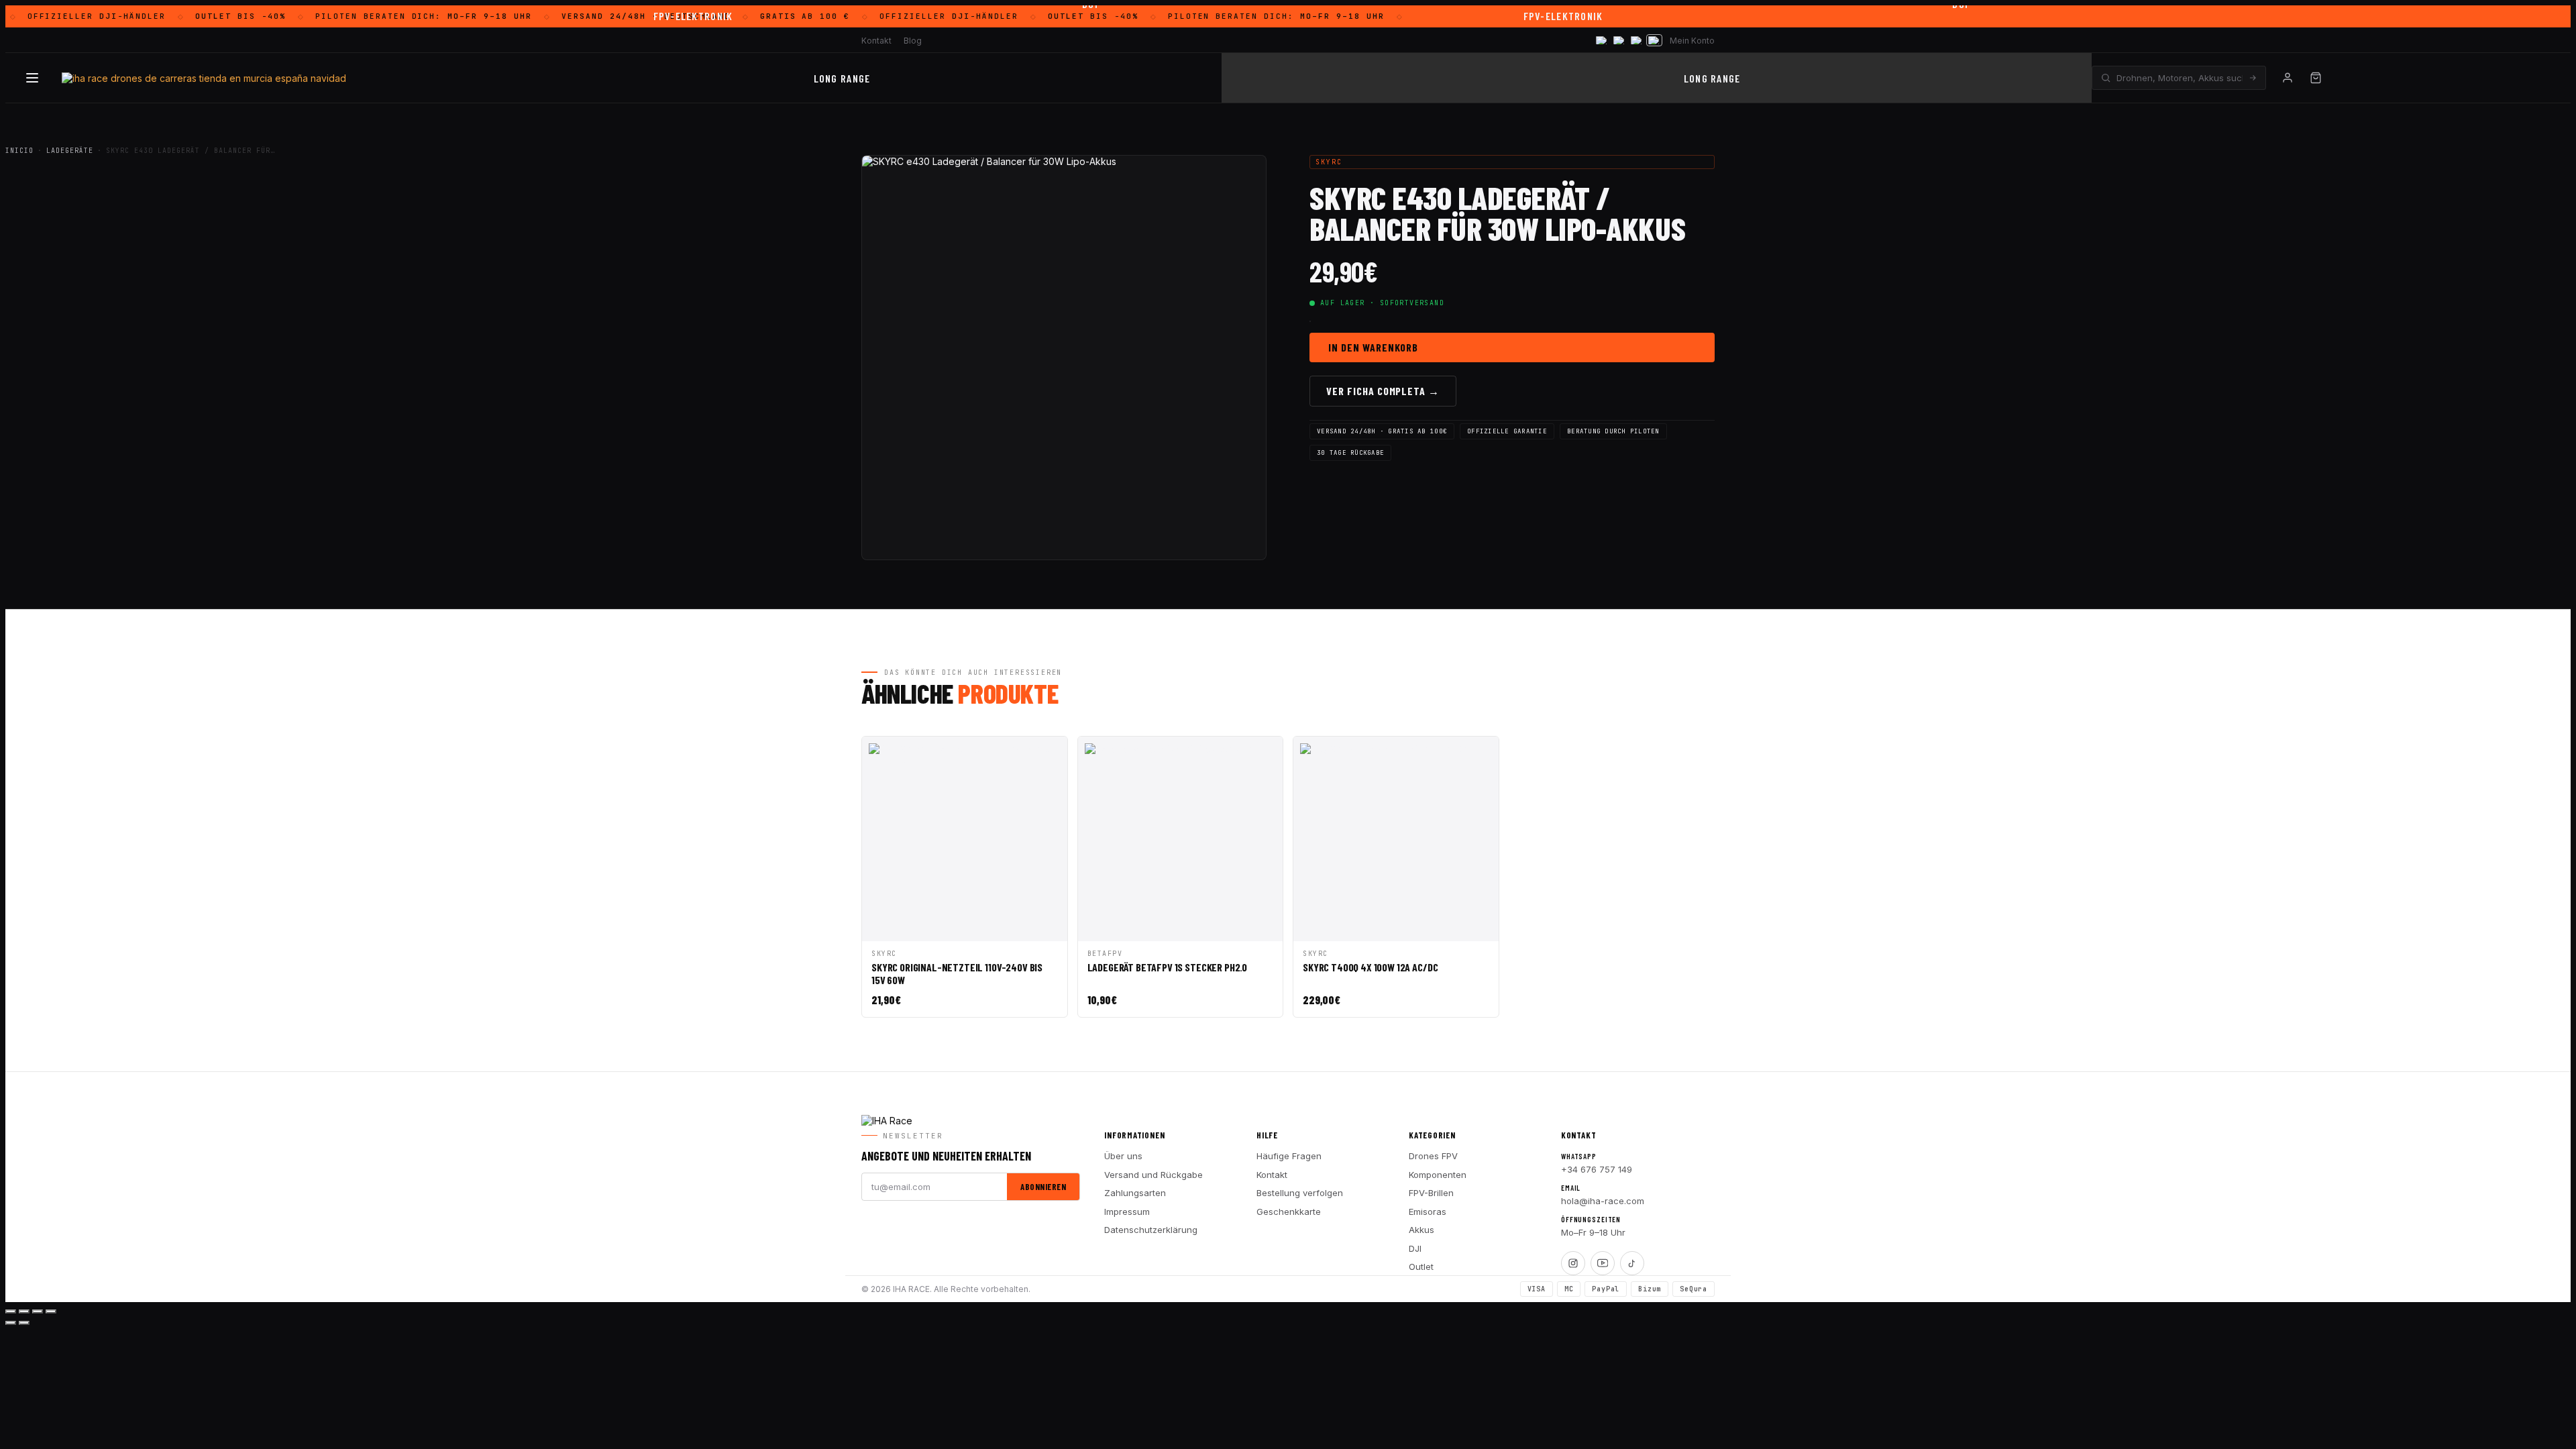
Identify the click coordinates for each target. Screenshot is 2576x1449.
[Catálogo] (32, 78)
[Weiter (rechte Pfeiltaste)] (24, 1323)
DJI (1415, 1248)
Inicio (19, 151)
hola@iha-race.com (1603, 1201)
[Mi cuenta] (2288, 78)
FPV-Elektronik (693, 16)
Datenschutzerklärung (1151, 1230)
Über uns (1123, 1156)
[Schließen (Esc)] (51, 1311)
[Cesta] (2316, 78)
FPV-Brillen (1431, 1193)
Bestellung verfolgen (1300, 1193)
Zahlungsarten (1135, 1193)
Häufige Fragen (1289, 1156)
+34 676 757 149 (1597, 1169)
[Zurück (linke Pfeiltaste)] (11, 1323)
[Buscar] (2253, 78)
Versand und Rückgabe (1153, 1175)
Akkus (1421, 1230)
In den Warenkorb (1373, 347)
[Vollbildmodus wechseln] (24, 1311)
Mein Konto (1692, 41)
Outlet (1421, 1267)
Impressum (1127, 1212)
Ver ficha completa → (1383, 391)
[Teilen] (38, 1311)
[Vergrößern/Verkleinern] (11, 1311)
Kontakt (876, 41)
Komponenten (1438, 1175)
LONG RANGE (842, 78)
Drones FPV (1433, 1156)
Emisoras (1428, 1212)
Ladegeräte (70, 151)
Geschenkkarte (1289, 1212)
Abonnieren (1043, 1187)
